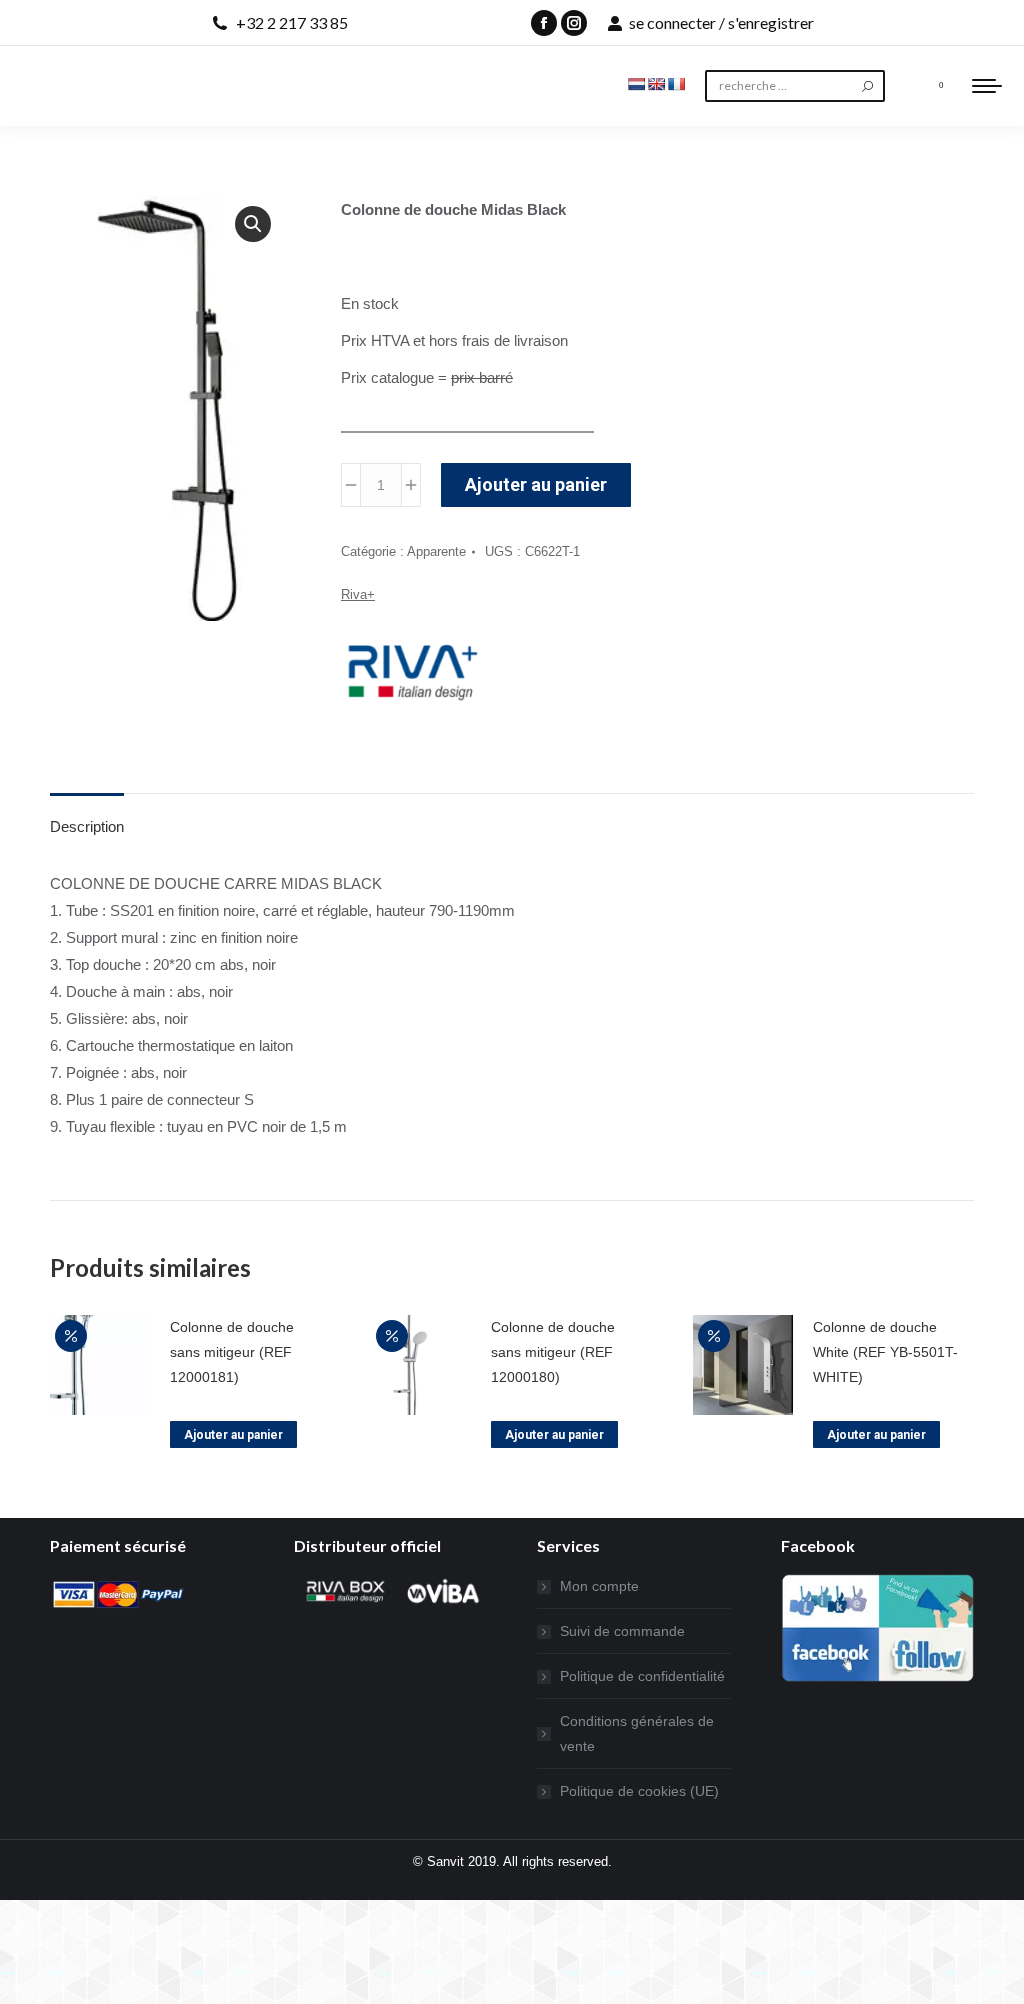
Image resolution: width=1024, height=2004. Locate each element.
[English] (656, 84)
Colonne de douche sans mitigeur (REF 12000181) (232, 1352)
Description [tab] (87, 826)
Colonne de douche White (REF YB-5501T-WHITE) (885, 1352)
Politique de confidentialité (642, 1676)
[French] (676, 84)
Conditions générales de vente (637, 1733)
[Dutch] (636, 84)
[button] (253, 224)
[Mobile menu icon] (987, 86)
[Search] (867, 86)
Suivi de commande (622, 1631)
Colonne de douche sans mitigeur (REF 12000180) (553, 1352)
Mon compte (599, 1586)
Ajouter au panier (536, 484)
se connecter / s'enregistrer (721, 22)
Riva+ (358, 594)
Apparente (436, 551)
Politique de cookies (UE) (639, 1791)
